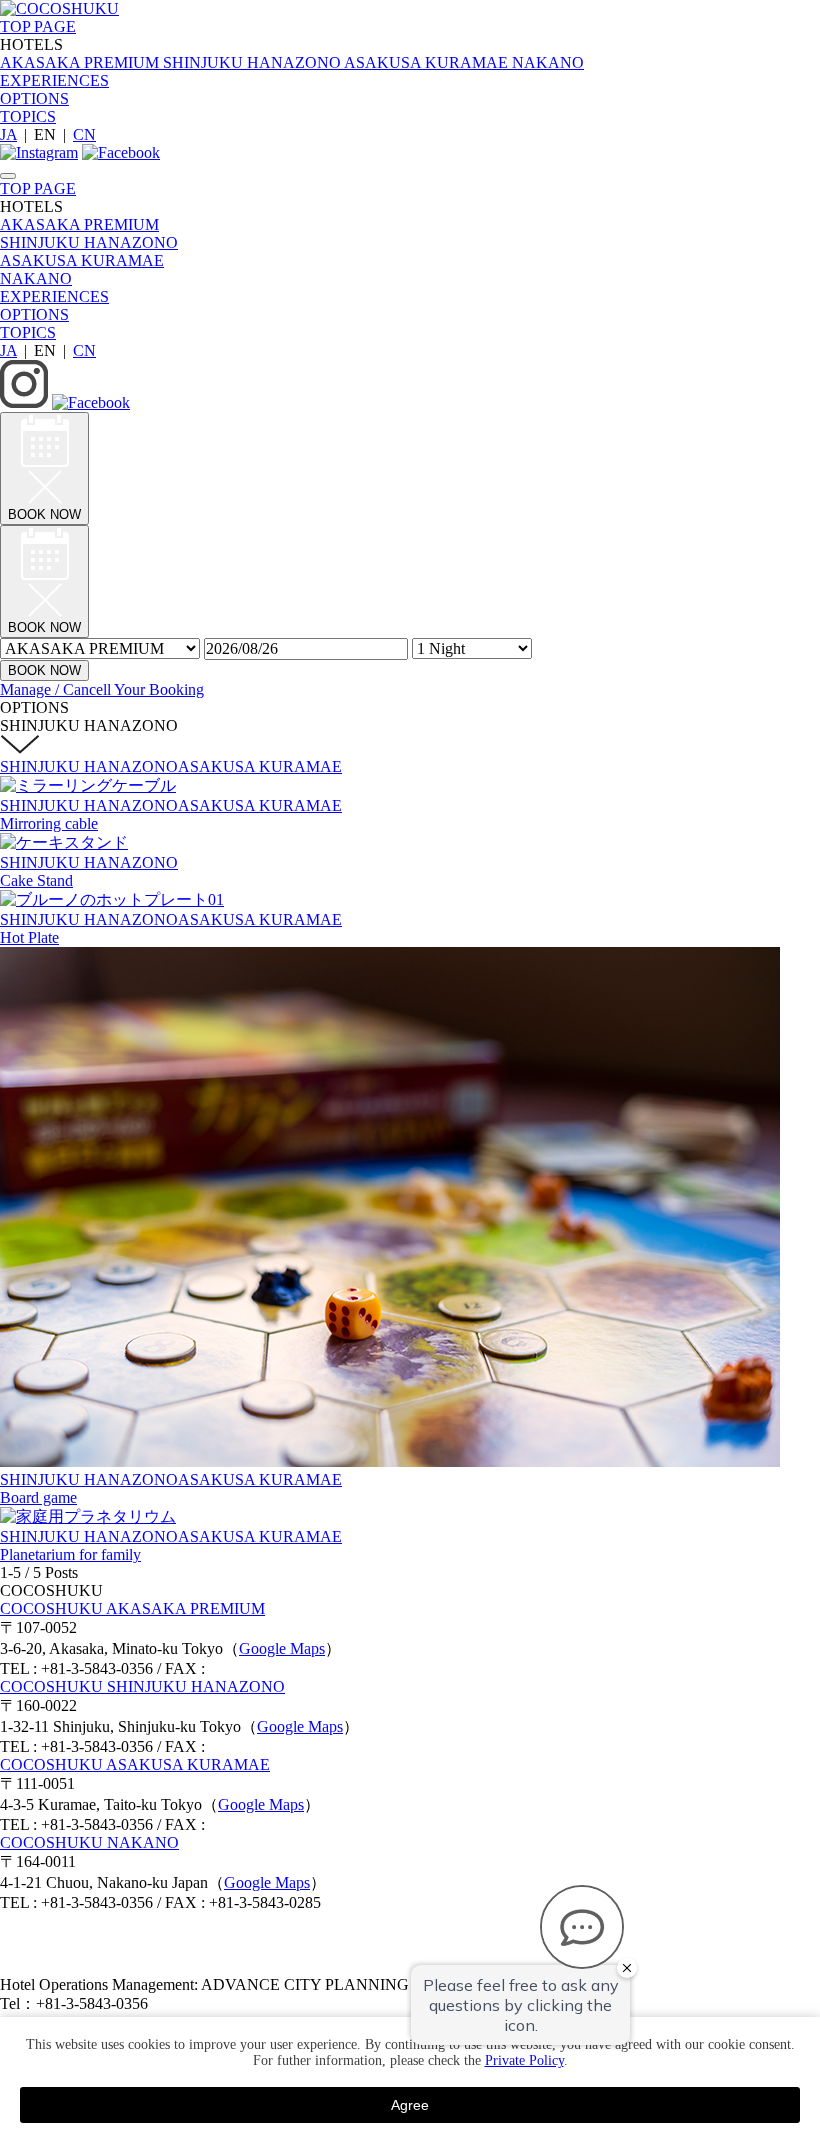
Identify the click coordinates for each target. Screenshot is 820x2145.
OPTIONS (34, 98)
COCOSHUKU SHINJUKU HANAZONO (142, 1686)
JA (8, 134)
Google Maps (282, 1648)
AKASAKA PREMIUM (79, 224)
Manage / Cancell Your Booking (102, 689)
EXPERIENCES (54, 80)
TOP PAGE (38, 26)
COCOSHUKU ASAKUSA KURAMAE (135, 1764)
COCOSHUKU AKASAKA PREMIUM (132, 1608)
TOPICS (28, 116)
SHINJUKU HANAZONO (89, 242)
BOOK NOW (44, 670)
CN (84, 134)
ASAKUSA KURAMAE (82, 260)
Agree (410, 2105)
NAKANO (36, 278)
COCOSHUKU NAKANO (89, 1842)
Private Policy (524, 2060)
